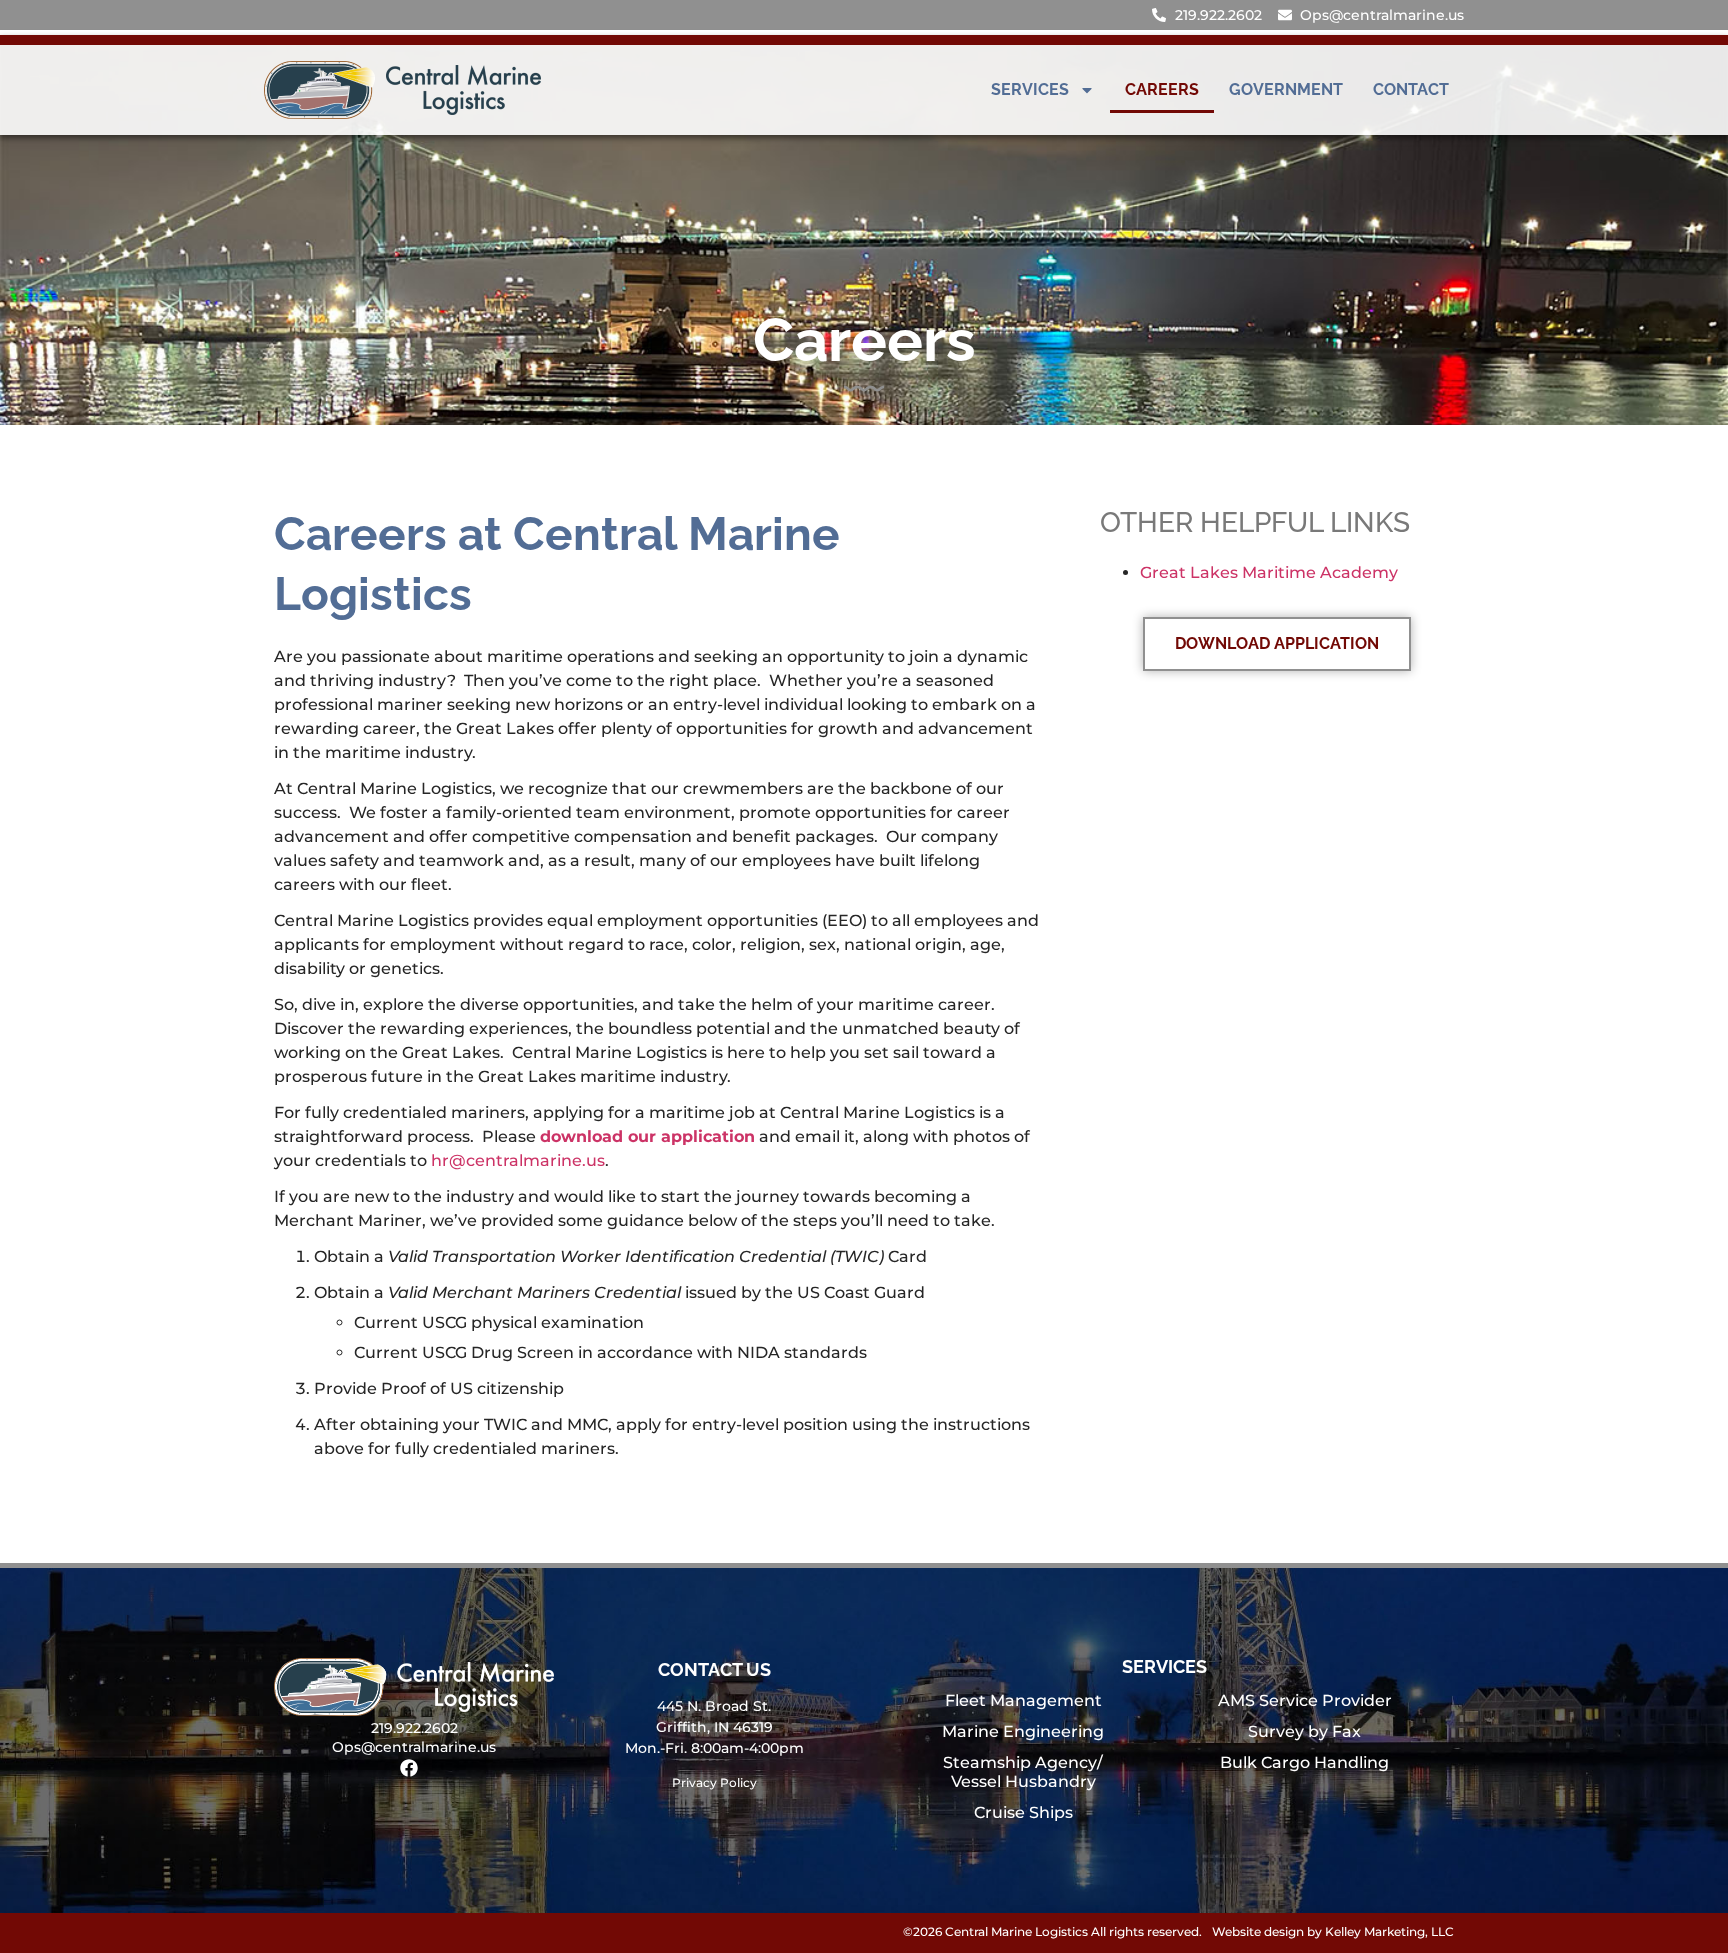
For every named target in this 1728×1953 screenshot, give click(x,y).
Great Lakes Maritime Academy (1269, 572)
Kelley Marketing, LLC (1389, 1931)
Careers (1162, 89)
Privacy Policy (714, 1782)
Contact (1411, 89)
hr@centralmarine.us (518, 1160)
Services (1030, 89)
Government (1286, 89)
